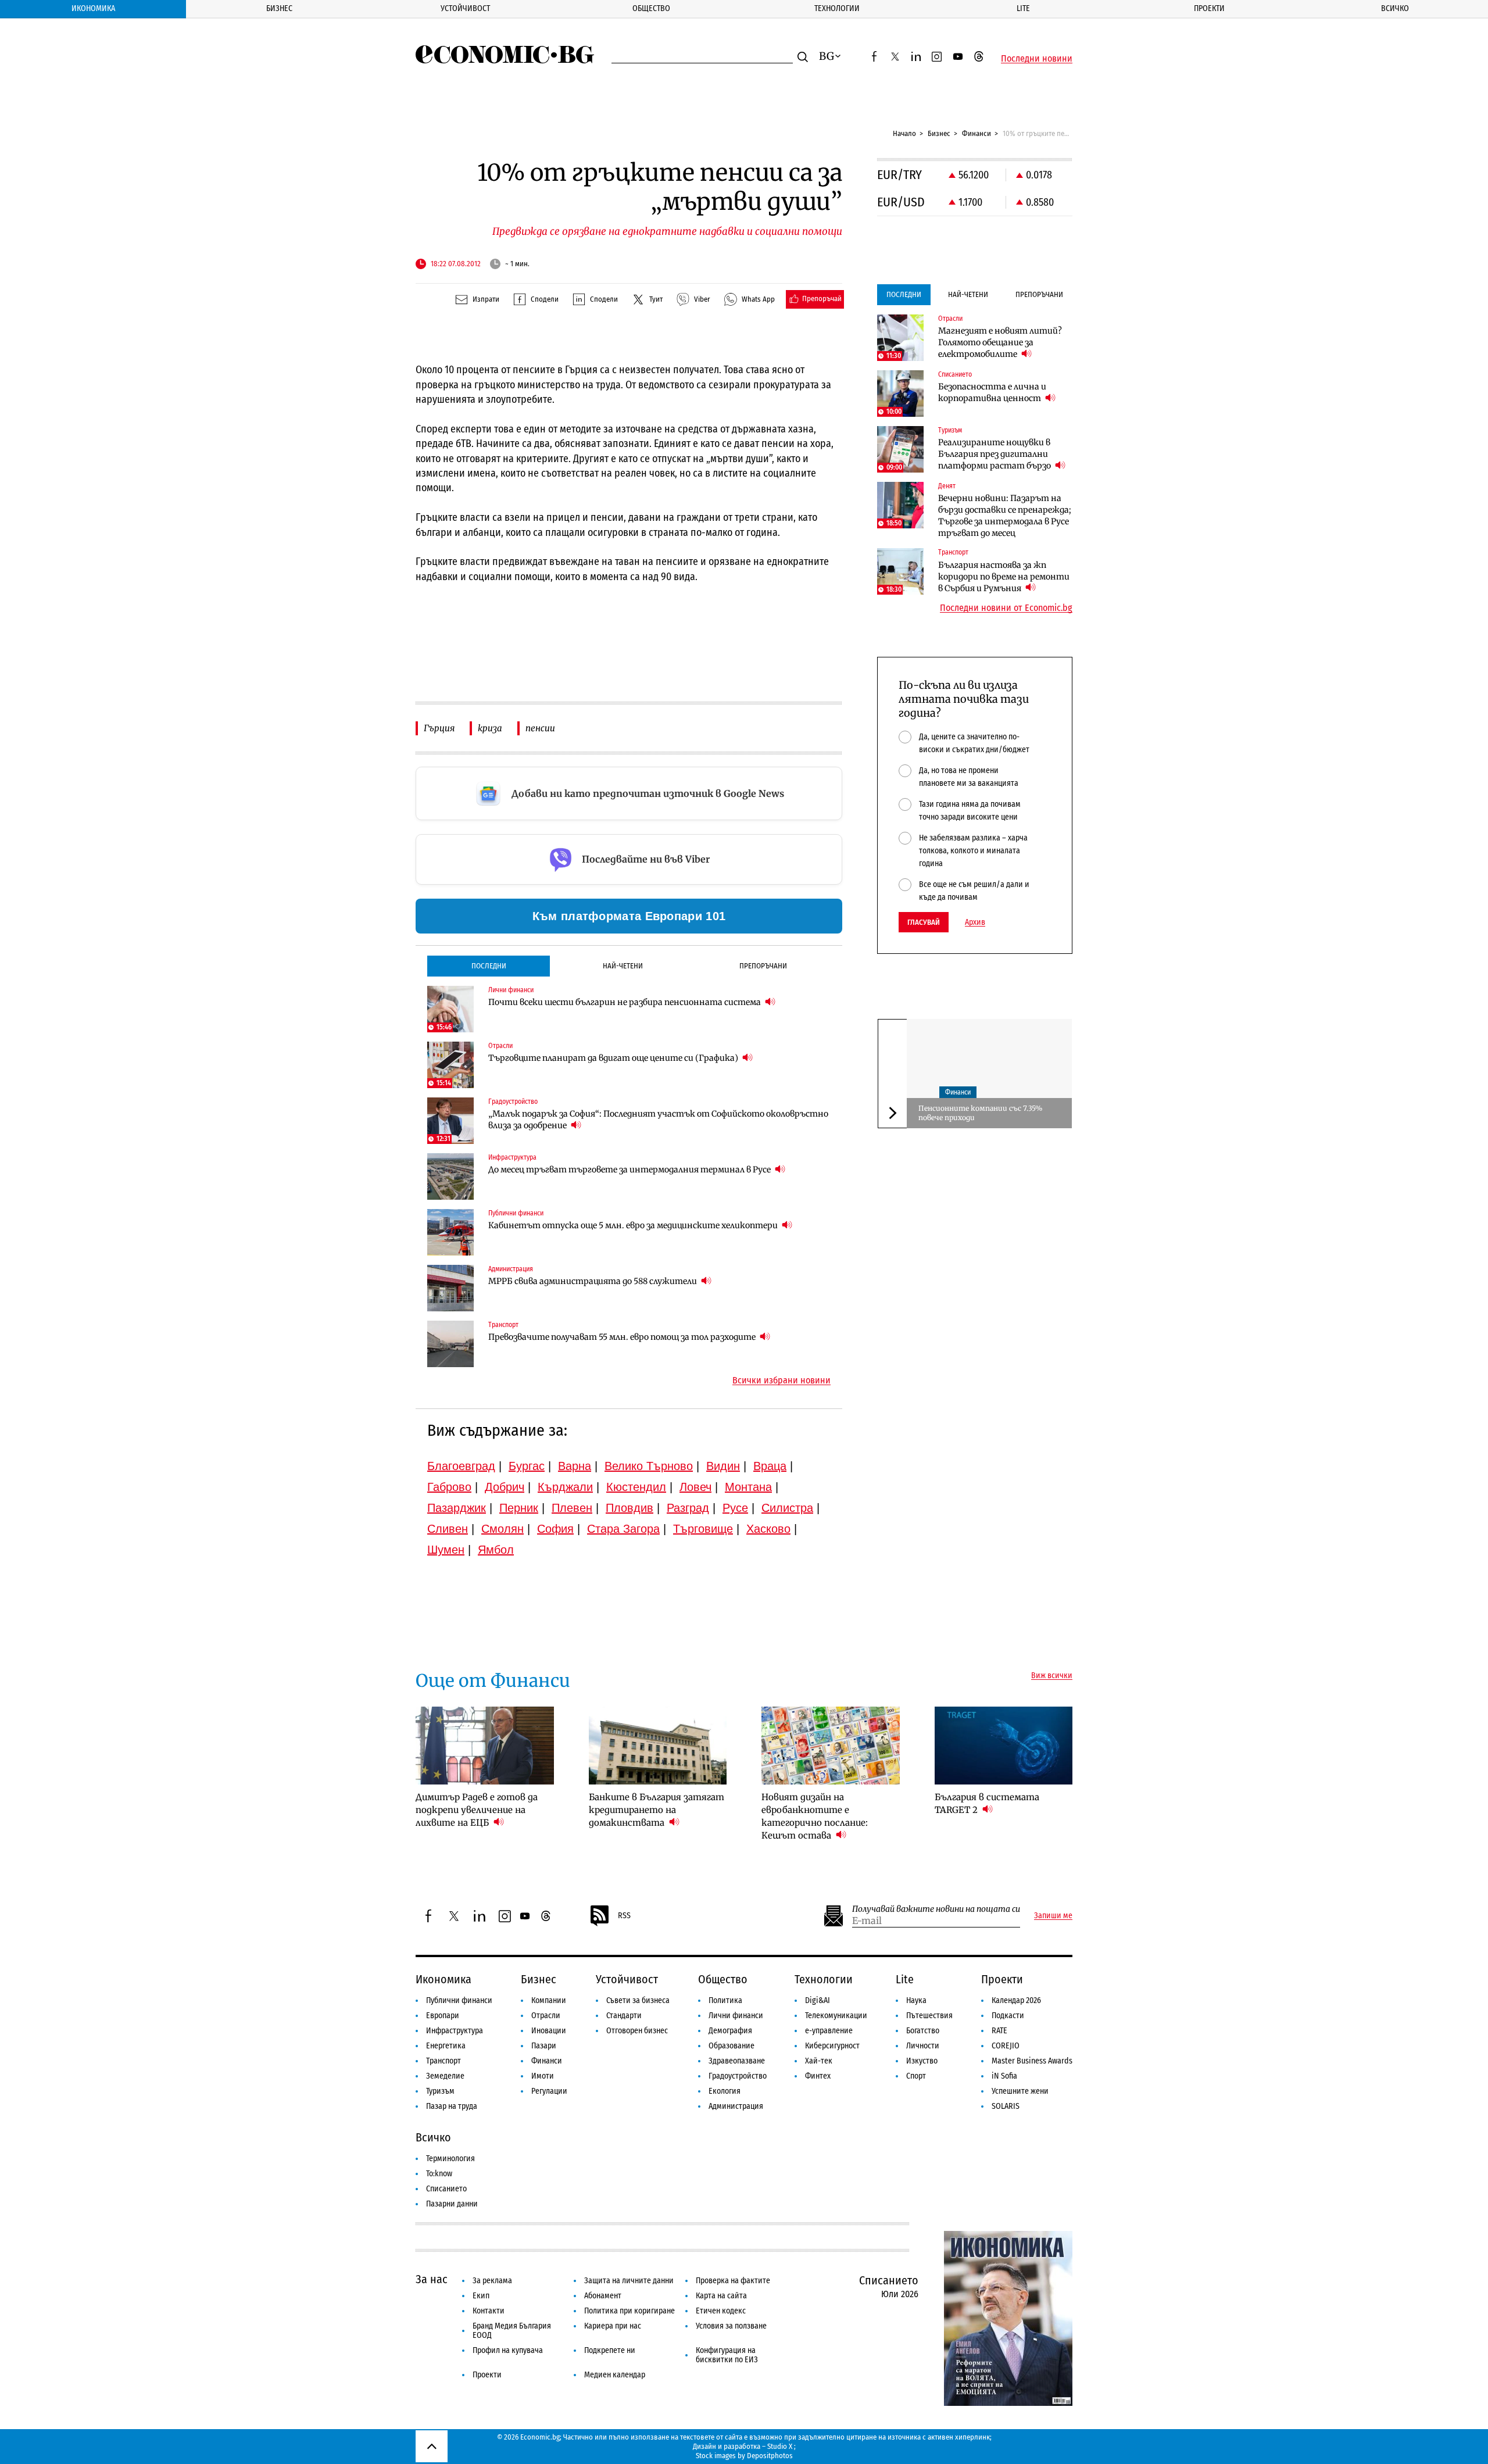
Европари (443, 2016)
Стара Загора (623, 1529)
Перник (519, 1508)
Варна (575, 1466)
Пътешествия (929, 2016)
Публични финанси (459, 2000)
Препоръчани (763, 966)
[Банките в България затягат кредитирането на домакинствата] (658, 1746)
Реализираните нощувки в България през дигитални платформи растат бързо (995, 454)
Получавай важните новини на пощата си (936, 1909)
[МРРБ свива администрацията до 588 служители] (450, 1288)
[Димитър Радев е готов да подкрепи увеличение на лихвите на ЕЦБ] (485, 1746)
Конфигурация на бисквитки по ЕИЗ (727, 2355)
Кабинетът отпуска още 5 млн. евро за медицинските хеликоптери (634, 1225)
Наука (916, 2000)
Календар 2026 (1016, 2000)
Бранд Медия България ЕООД (512, 2331)
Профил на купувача (508, 2350)
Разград (688, 1508)
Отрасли (546, 2016)
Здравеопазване (737, 2061)
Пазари (544, 2046)
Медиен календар (615, 2375)
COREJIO (1006, 2046)
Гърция (439, 728)
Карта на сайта (721, 2296)
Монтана (748, 1487)
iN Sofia (1004, 2076)
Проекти (1209, 8)
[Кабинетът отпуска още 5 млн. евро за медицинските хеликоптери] (450, 1232)
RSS (624, 1916)
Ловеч (695, 1487)
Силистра (787, 1508)
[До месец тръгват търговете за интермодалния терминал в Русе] (450, 1176)
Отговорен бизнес (637, 2031)
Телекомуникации (836, 2016)
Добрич (505, 1487)
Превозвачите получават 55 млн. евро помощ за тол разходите (623, 1337)
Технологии (837, 8)
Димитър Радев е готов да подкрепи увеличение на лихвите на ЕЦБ (477, 1810)
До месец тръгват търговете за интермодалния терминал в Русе (630, 1170)
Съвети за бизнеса (638, 2000)
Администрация (736, 2106)
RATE (999, 2031)
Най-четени (623, 966)
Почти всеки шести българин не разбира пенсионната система (625, 1002)
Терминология (450, 2159)
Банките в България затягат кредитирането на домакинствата (657, 1810)
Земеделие (445, 2076)
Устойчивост (465, 8)
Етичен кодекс (721, 2311)
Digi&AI (818, 2000)
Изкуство (922, 2061)
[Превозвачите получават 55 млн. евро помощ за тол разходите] (450, 1344)
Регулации (549, 2091)
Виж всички (1052, 1676)
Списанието (446, 2189)
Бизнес (279, 8)
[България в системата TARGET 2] (1004, 1746)
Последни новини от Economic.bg (1006, 608)
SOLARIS (1006, 2106)
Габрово (449, 1487)
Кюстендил (636, 1487)
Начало (904, 133)
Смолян (502, 1529)
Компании (549, 2000)
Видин (723, 1466)
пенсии (540, 728)
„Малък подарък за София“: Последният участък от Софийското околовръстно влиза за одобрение (658, 1120)
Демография (730, 2031)
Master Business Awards (1032, 2061)
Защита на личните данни (629, 2281)
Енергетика (446, 2046)
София (555, 1529)
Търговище (703, 1529)
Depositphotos (770, 2456)
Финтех (818, 2076)
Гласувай (924, 922)
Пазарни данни (452, 2204)
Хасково (768, 1529)
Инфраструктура (455, 2031)
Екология (725, 2091)
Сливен (448, 1529)
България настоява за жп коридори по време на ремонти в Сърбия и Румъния (1004, 577)
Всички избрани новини (781, 1381)
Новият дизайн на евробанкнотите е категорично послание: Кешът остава (815, 1816)
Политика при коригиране (629, 2311)
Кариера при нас (613, 2326)
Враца (770, 1466)
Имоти (543, 2076)
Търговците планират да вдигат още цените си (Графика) (614, 1058)
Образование (732, 2046)
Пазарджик (457, 1508)
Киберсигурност (832, 2046)
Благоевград (461, 1466)
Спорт (916, 2076)
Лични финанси (736, 2016)
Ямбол (496, 1550)
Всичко (1395, 8)
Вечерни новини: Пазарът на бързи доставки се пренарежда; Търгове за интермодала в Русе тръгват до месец (1005, 516)
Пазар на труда (452, 2106)
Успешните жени (1020, 2091)
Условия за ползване (731, 2326)
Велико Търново (649, 1466)
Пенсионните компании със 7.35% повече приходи (980, 1113)
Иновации (549, 2031)
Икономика (93, 8)
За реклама (492, 2281)
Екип (481, 2296)
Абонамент (603, 2296)
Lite (1023, 8)
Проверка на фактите (733, 2281)
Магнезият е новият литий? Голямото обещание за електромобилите (1000, 342)
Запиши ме (1053, 1916)
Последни (489, 966)
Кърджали (565, 1487)
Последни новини (1037, 59)
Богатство (923, 2031)
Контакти (489, 2311)
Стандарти (624, 2016)
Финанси (977, 133)
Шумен (446, 1550)
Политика (725, 2000)
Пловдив (629, 1508)
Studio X (780, 2446)
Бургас (527, 1466)
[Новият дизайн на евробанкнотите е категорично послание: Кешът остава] (831, 1746)
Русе (735, 1508)
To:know (439, 2174)
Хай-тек (819, 2061)
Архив (975, 922)
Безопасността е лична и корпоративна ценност (992, 392)
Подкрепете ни (610, 2350)
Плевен (572, 1508)
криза (490, 728)
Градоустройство (738, 2076)
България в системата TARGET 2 (987, 1803)
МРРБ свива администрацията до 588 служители (593, 1281)
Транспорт (443, 2061)
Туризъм (440, 2091)
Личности (923, 2046)
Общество (651, 8)
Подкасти (1008, 2016)
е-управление (829, 2031)
